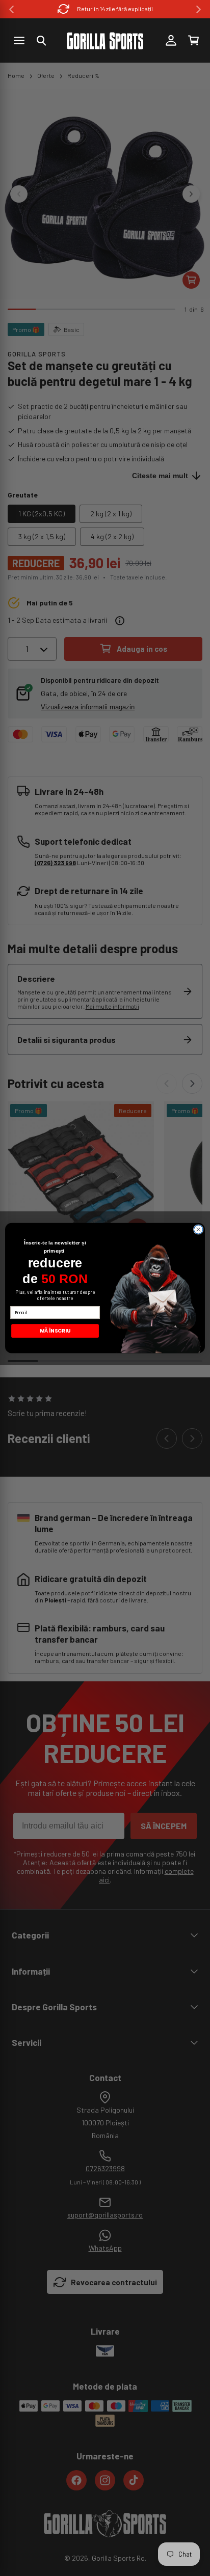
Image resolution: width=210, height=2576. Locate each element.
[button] (41, 41)
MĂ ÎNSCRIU (55, 1331)
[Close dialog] (198, 1230)
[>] (199, 9)
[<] (11, 9)
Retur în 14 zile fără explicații (115, 9)
